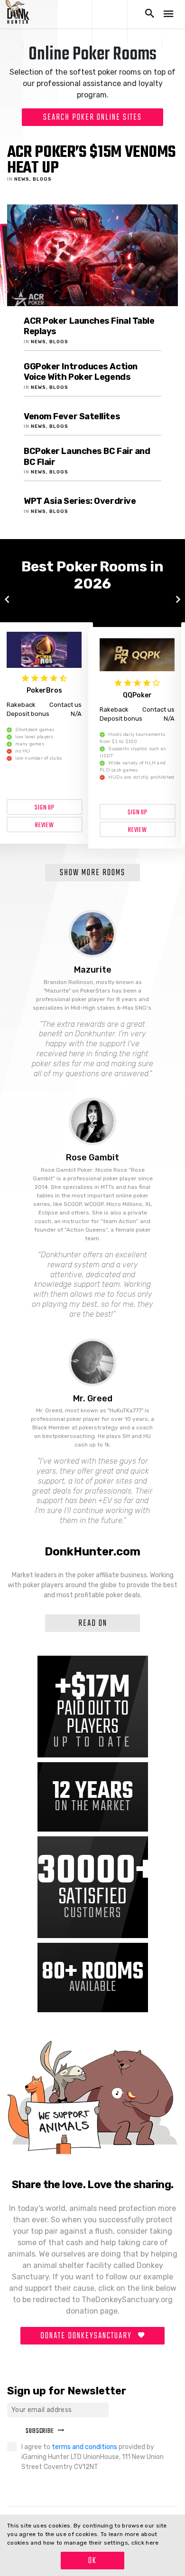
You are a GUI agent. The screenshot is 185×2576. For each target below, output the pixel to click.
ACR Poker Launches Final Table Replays (89, 326)
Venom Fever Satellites (72, 416)
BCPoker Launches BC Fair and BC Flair (87, 457)
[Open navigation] (168, 14)
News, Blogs (33, 179)
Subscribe (40, 2431)
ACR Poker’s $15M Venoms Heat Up (91, 160)
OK (92, 2561)
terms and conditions (85, 2447)
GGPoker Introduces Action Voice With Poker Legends (81, 372)
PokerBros (44, 690)
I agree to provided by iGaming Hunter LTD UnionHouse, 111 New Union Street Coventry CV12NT (92, 2457)
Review (45, 825)
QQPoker (137, 695)
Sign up (45, 808)
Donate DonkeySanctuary (87, 2336)
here (152, 2543)
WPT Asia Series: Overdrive (80, 501)
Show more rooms (92, 873)
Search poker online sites (92, 118)
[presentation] (7, 600)
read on (93, 1624)
